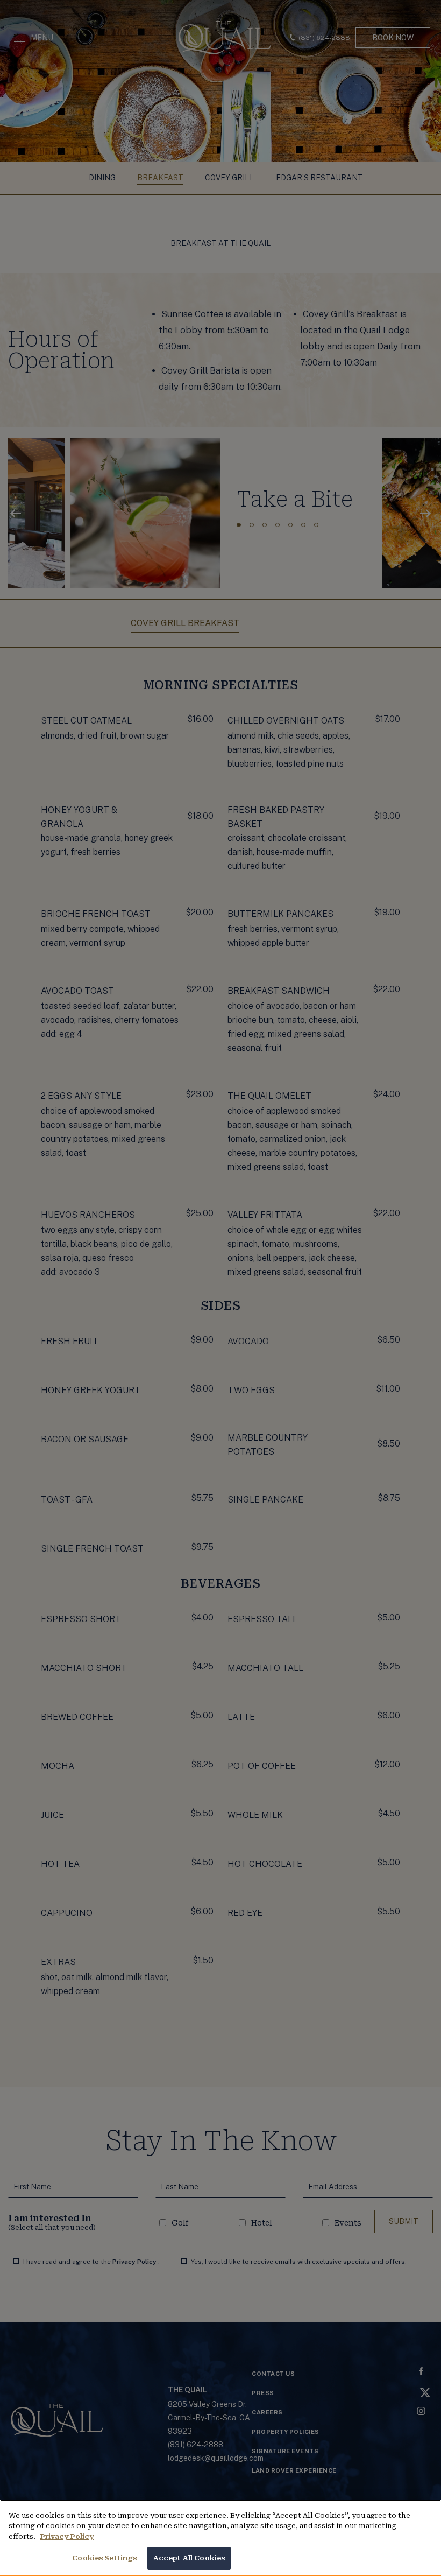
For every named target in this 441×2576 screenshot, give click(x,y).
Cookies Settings (104, 2558)
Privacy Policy (67, 2536)
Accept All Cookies (189, 2558)
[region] (220, 2538)
